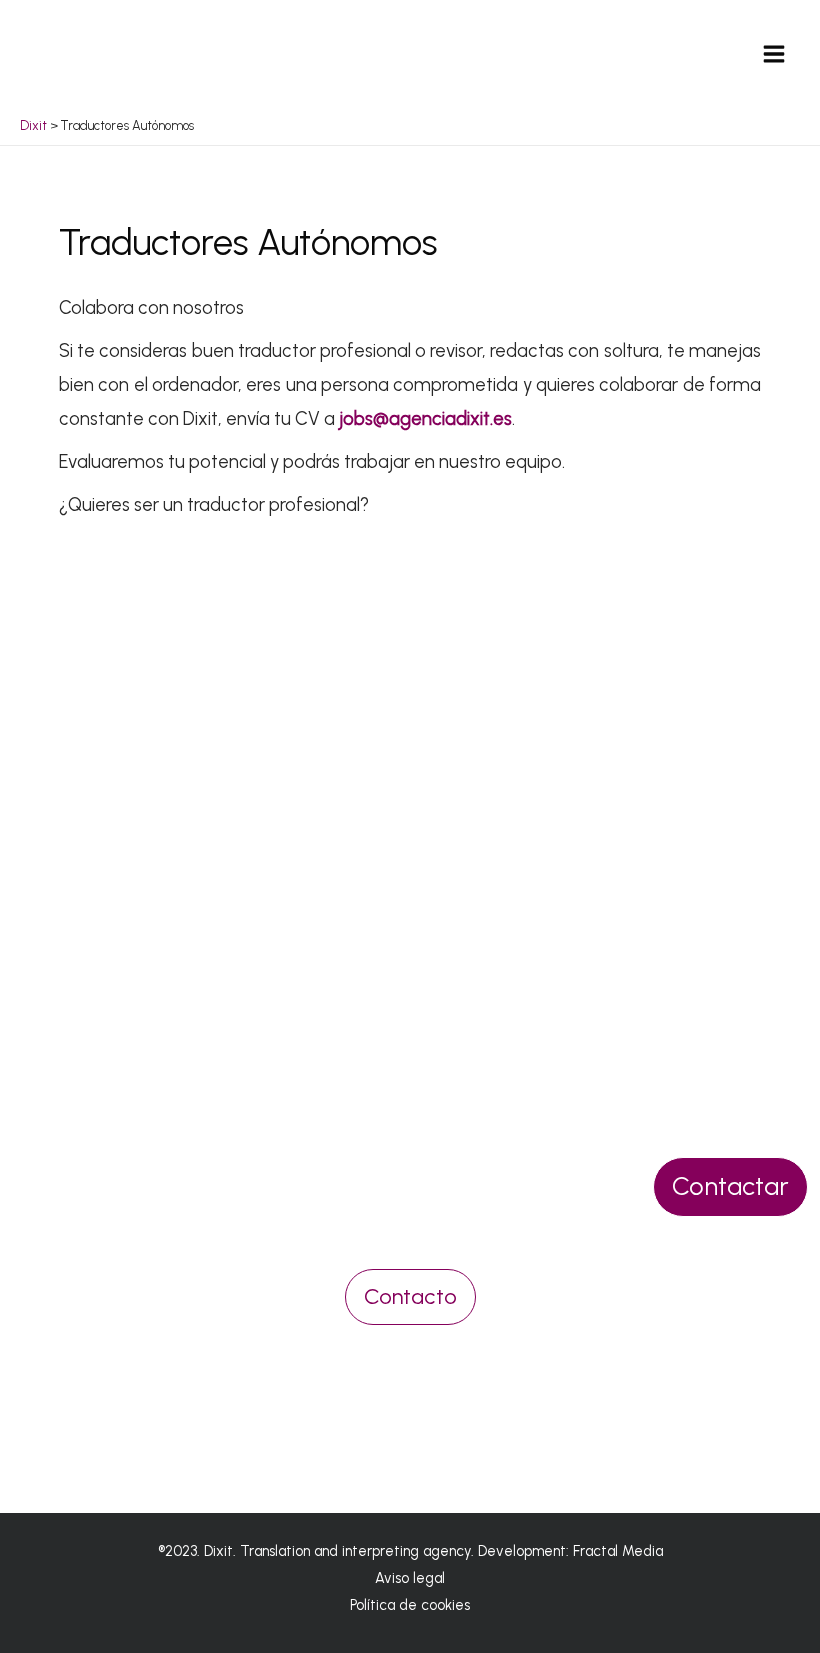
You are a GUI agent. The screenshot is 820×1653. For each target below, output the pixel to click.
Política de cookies (410, 1605)
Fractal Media (618, 1551)
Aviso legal (410, 1578)
